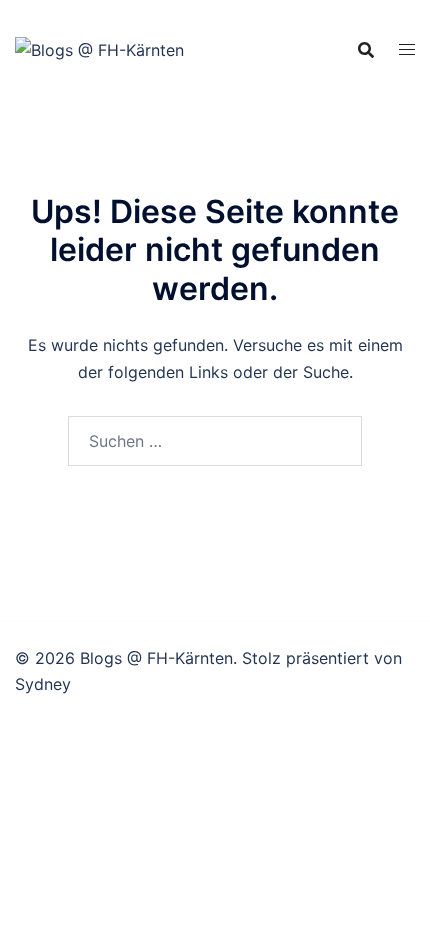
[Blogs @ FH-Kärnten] (99, 48)
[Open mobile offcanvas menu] (407, 49)
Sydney (43, 684)
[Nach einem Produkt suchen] (366, 50)
